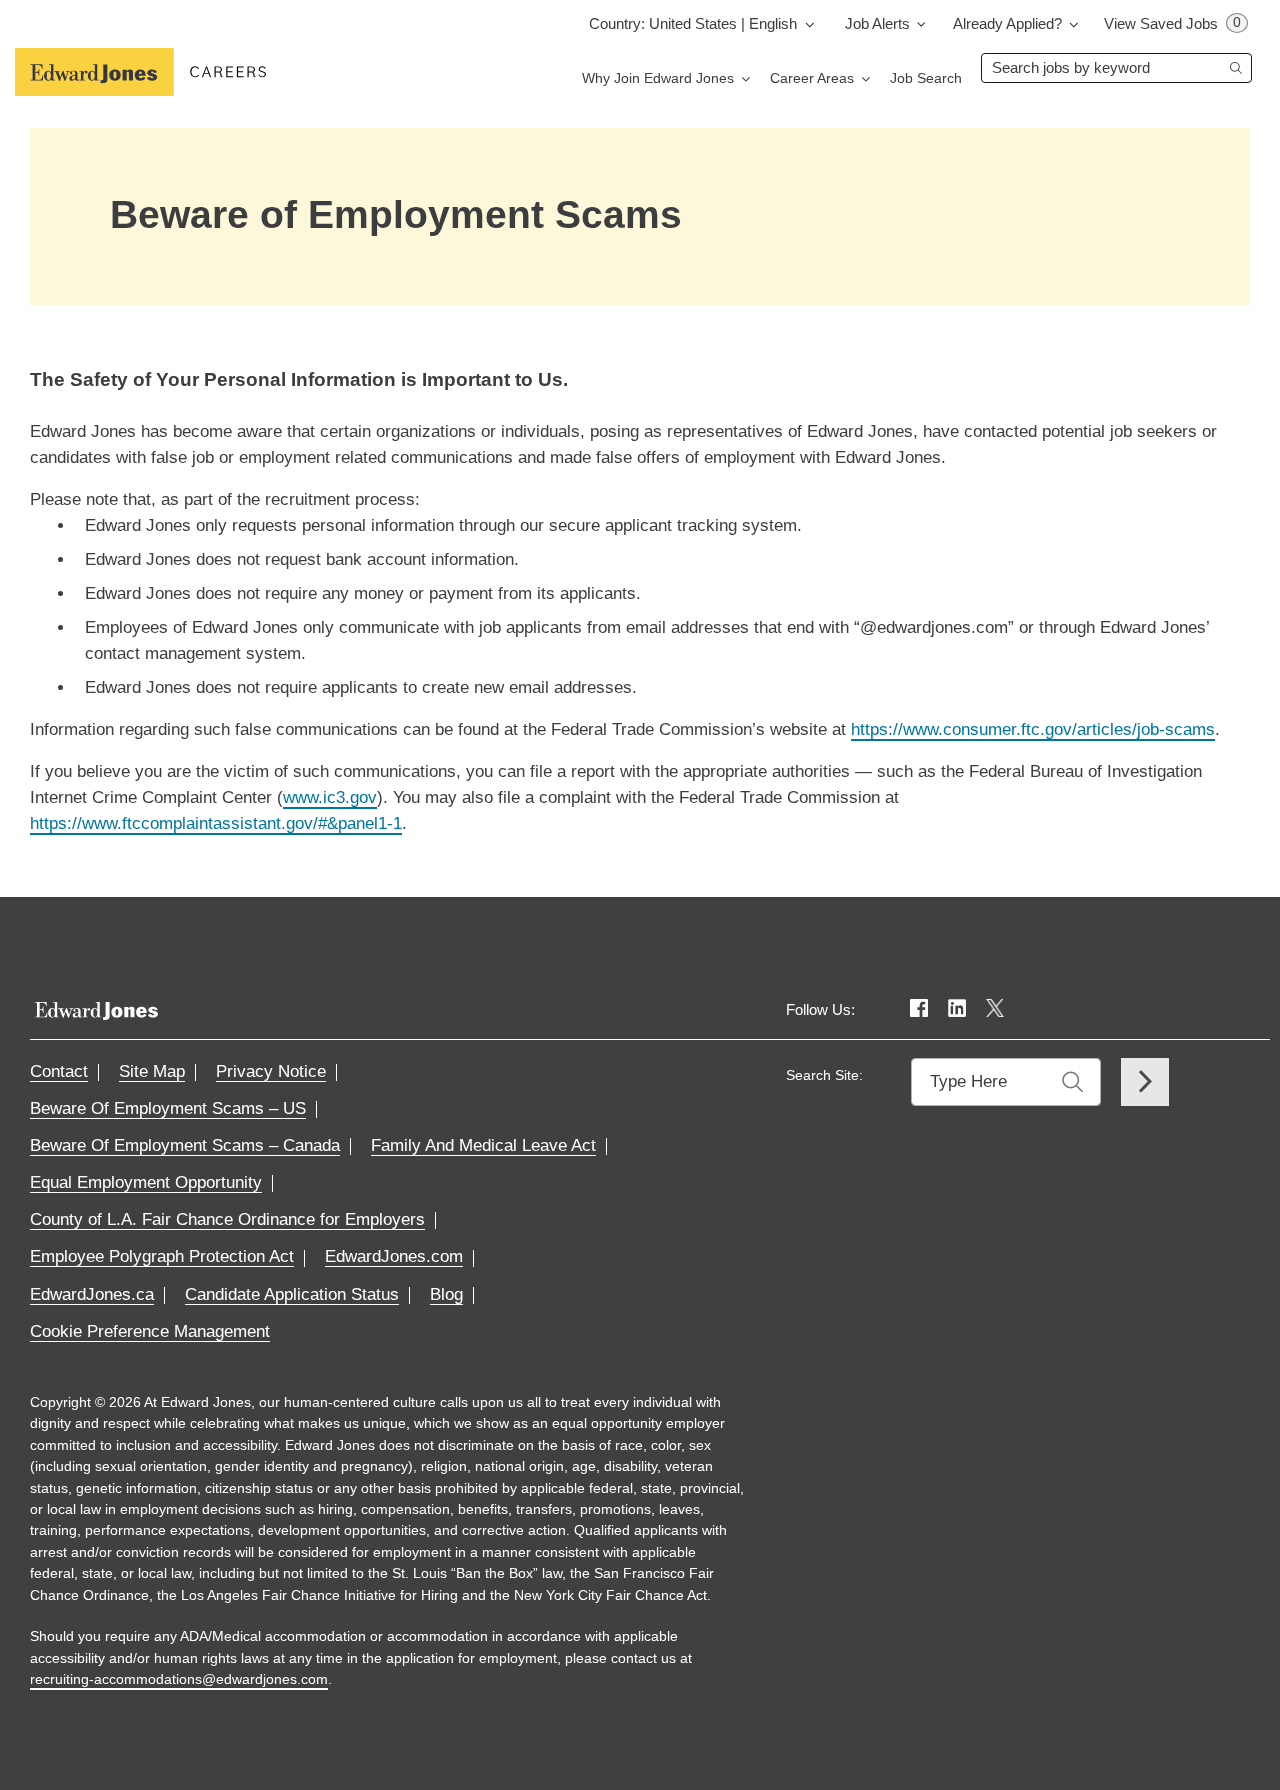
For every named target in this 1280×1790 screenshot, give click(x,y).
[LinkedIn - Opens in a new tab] (957, 1009)
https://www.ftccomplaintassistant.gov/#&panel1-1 (216, 823)
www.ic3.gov (330, 797)
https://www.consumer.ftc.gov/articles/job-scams (1033, 729)
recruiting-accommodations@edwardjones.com (179, 1679)
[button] (704, 23)
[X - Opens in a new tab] (995, 1009)
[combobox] (1116, 68)
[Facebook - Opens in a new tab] (919, 1009)
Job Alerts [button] (877, 23)
